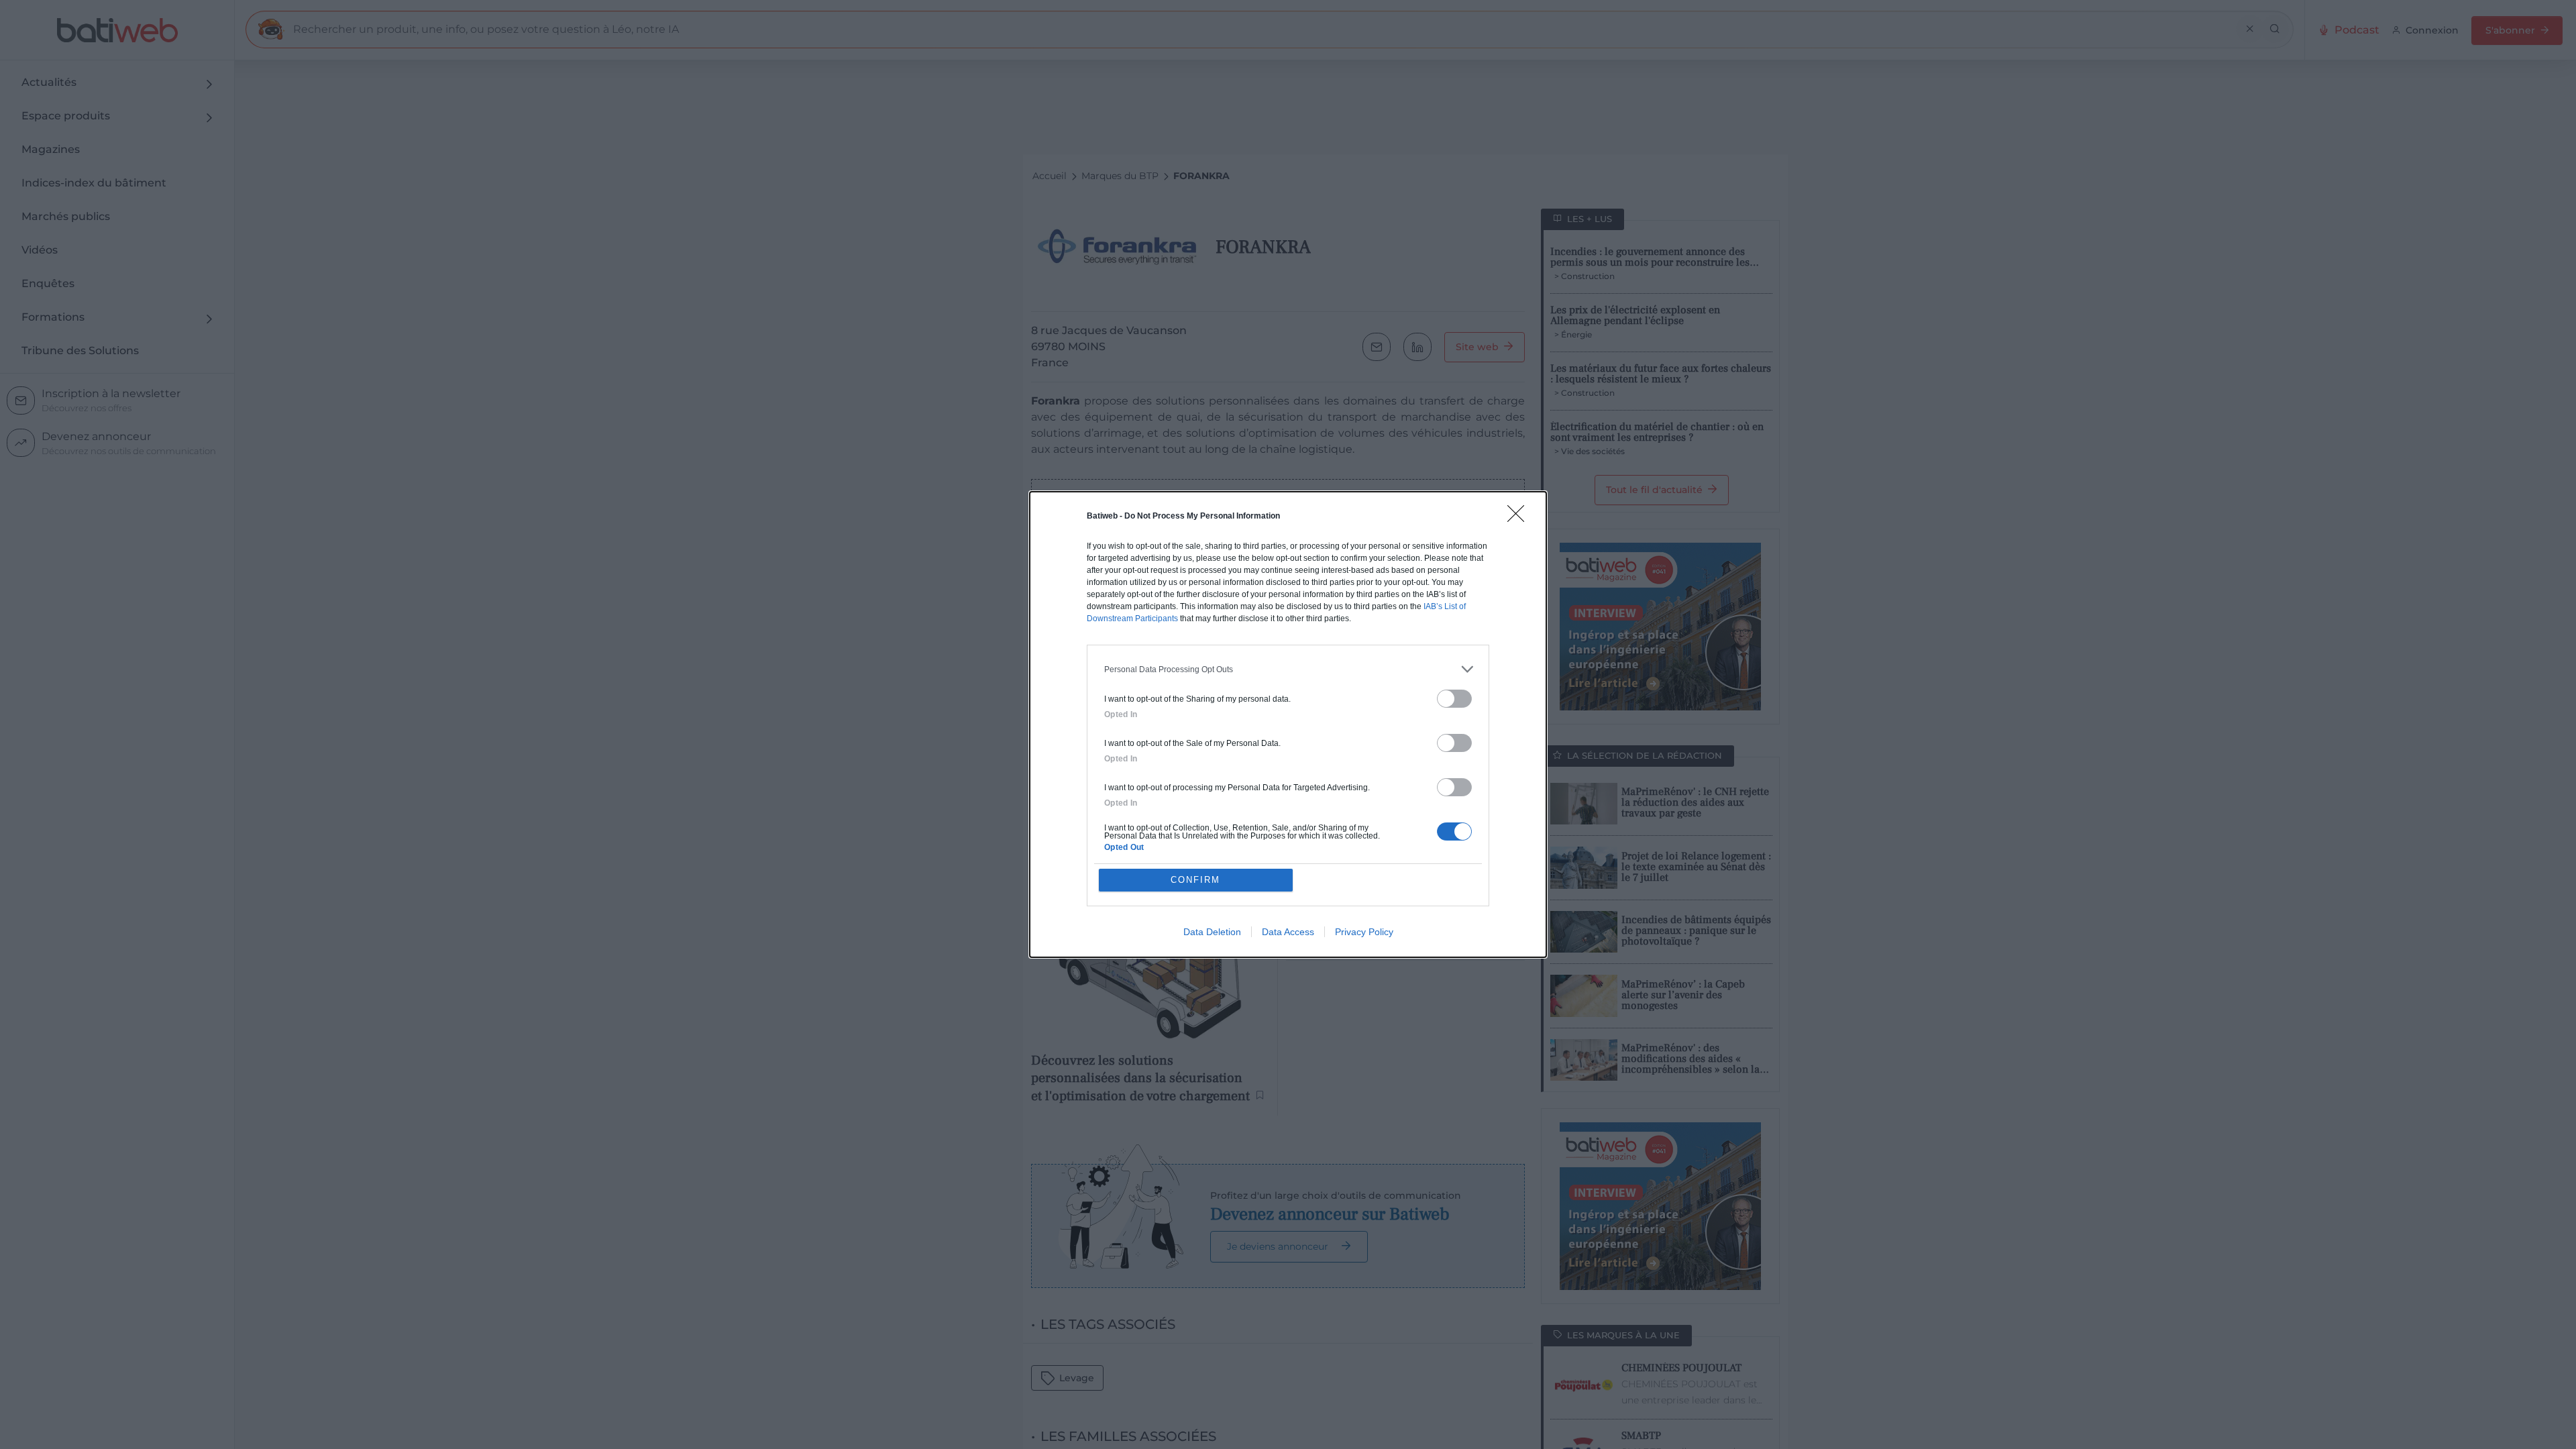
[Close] (1520, 518)
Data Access (1288, 932)
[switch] (1454, 699)
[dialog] (1288, 724)
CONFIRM (1195, 880)
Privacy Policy (1364, 932)
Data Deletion (1212, 932)
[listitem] (1288, 669)
